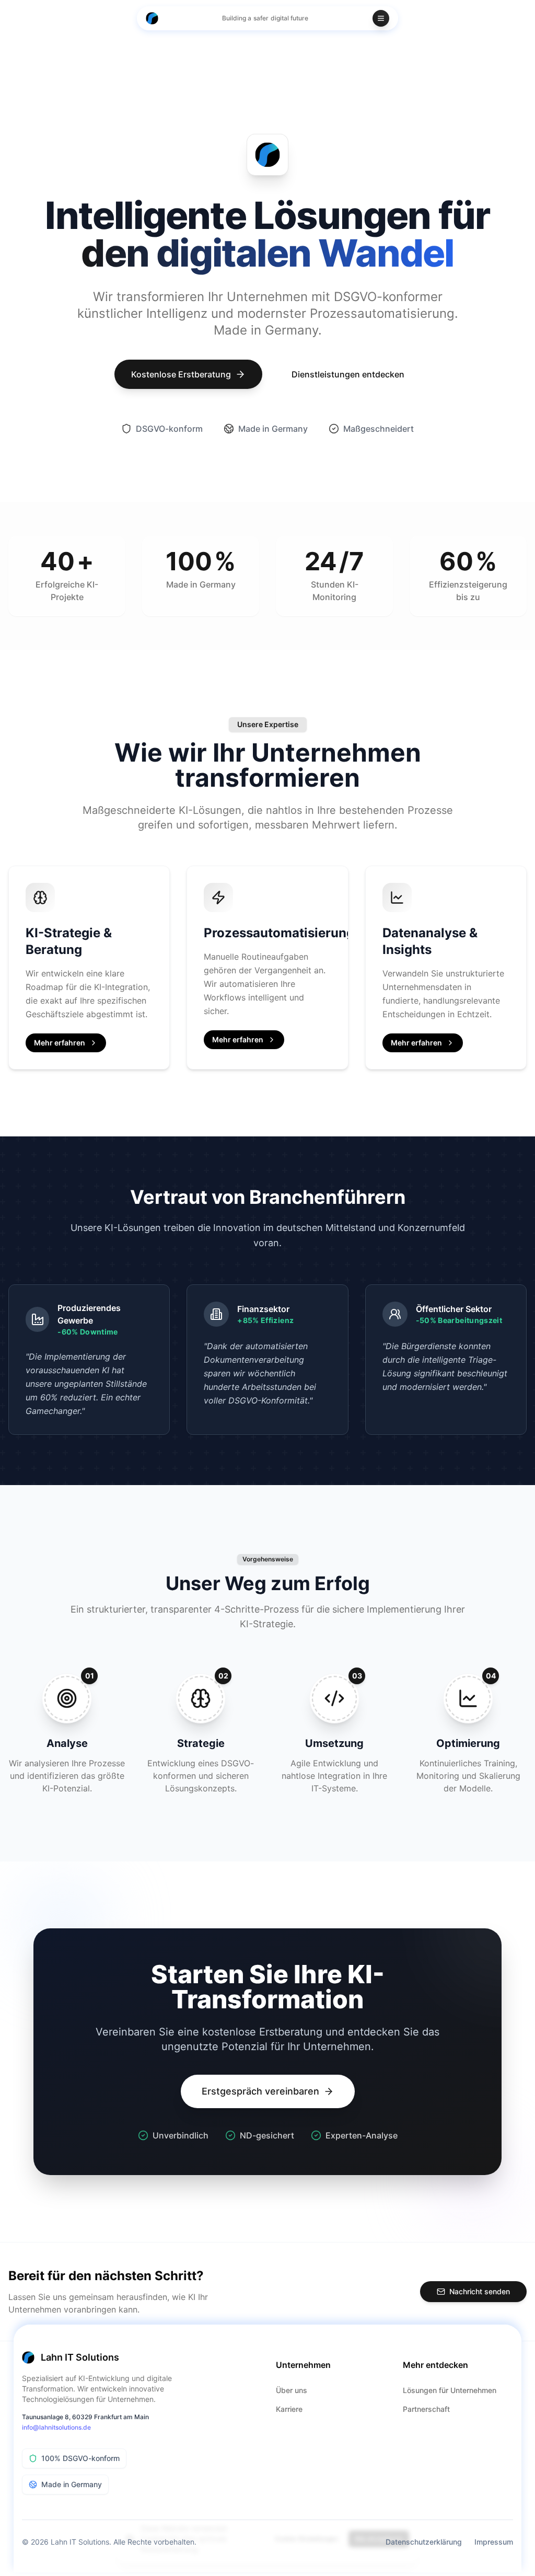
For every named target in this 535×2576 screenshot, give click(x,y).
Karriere (289, 2409)
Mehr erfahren (60, 1043)
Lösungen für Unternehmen (450, 2390)
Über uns (292, 2390)
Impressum (494, 2542)
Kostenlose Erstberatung (181, 374)
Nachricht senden (480, 2291)
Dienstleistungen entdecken (348, 374)
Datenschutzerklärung (424, 2542)
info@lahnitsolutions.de (56, 2427)
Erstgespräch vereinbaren (260, 2091)
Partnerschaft (426, 2409)
